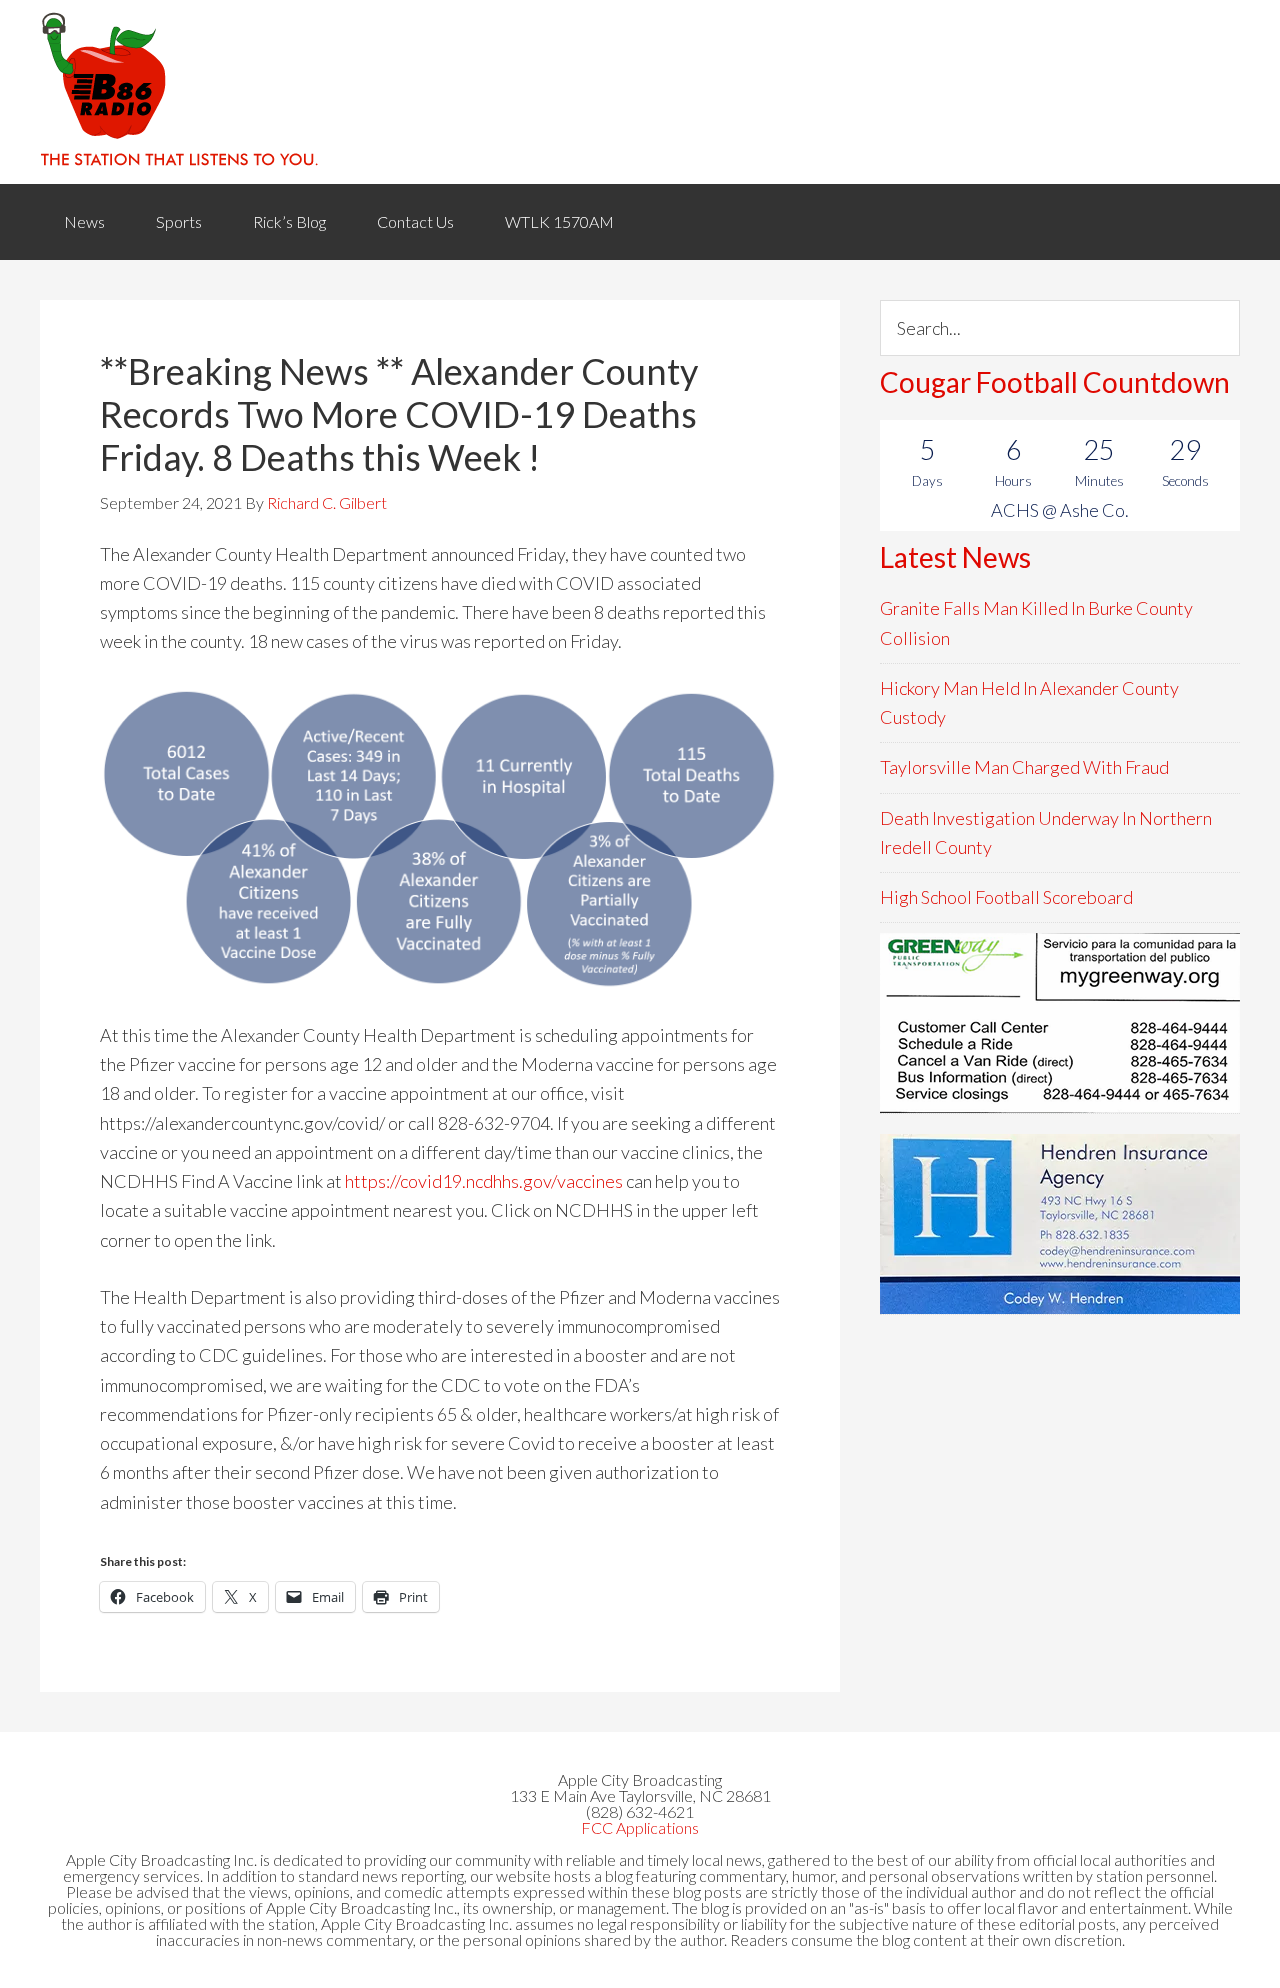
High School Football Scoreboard (1006, 897)
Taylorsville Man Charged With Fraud (1024, 767)
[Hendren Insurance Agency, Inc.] (1060, 1224)
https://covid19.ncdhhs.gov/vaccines (485, 1181)
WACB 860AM (640, 92)
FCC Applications (640, 1827)
